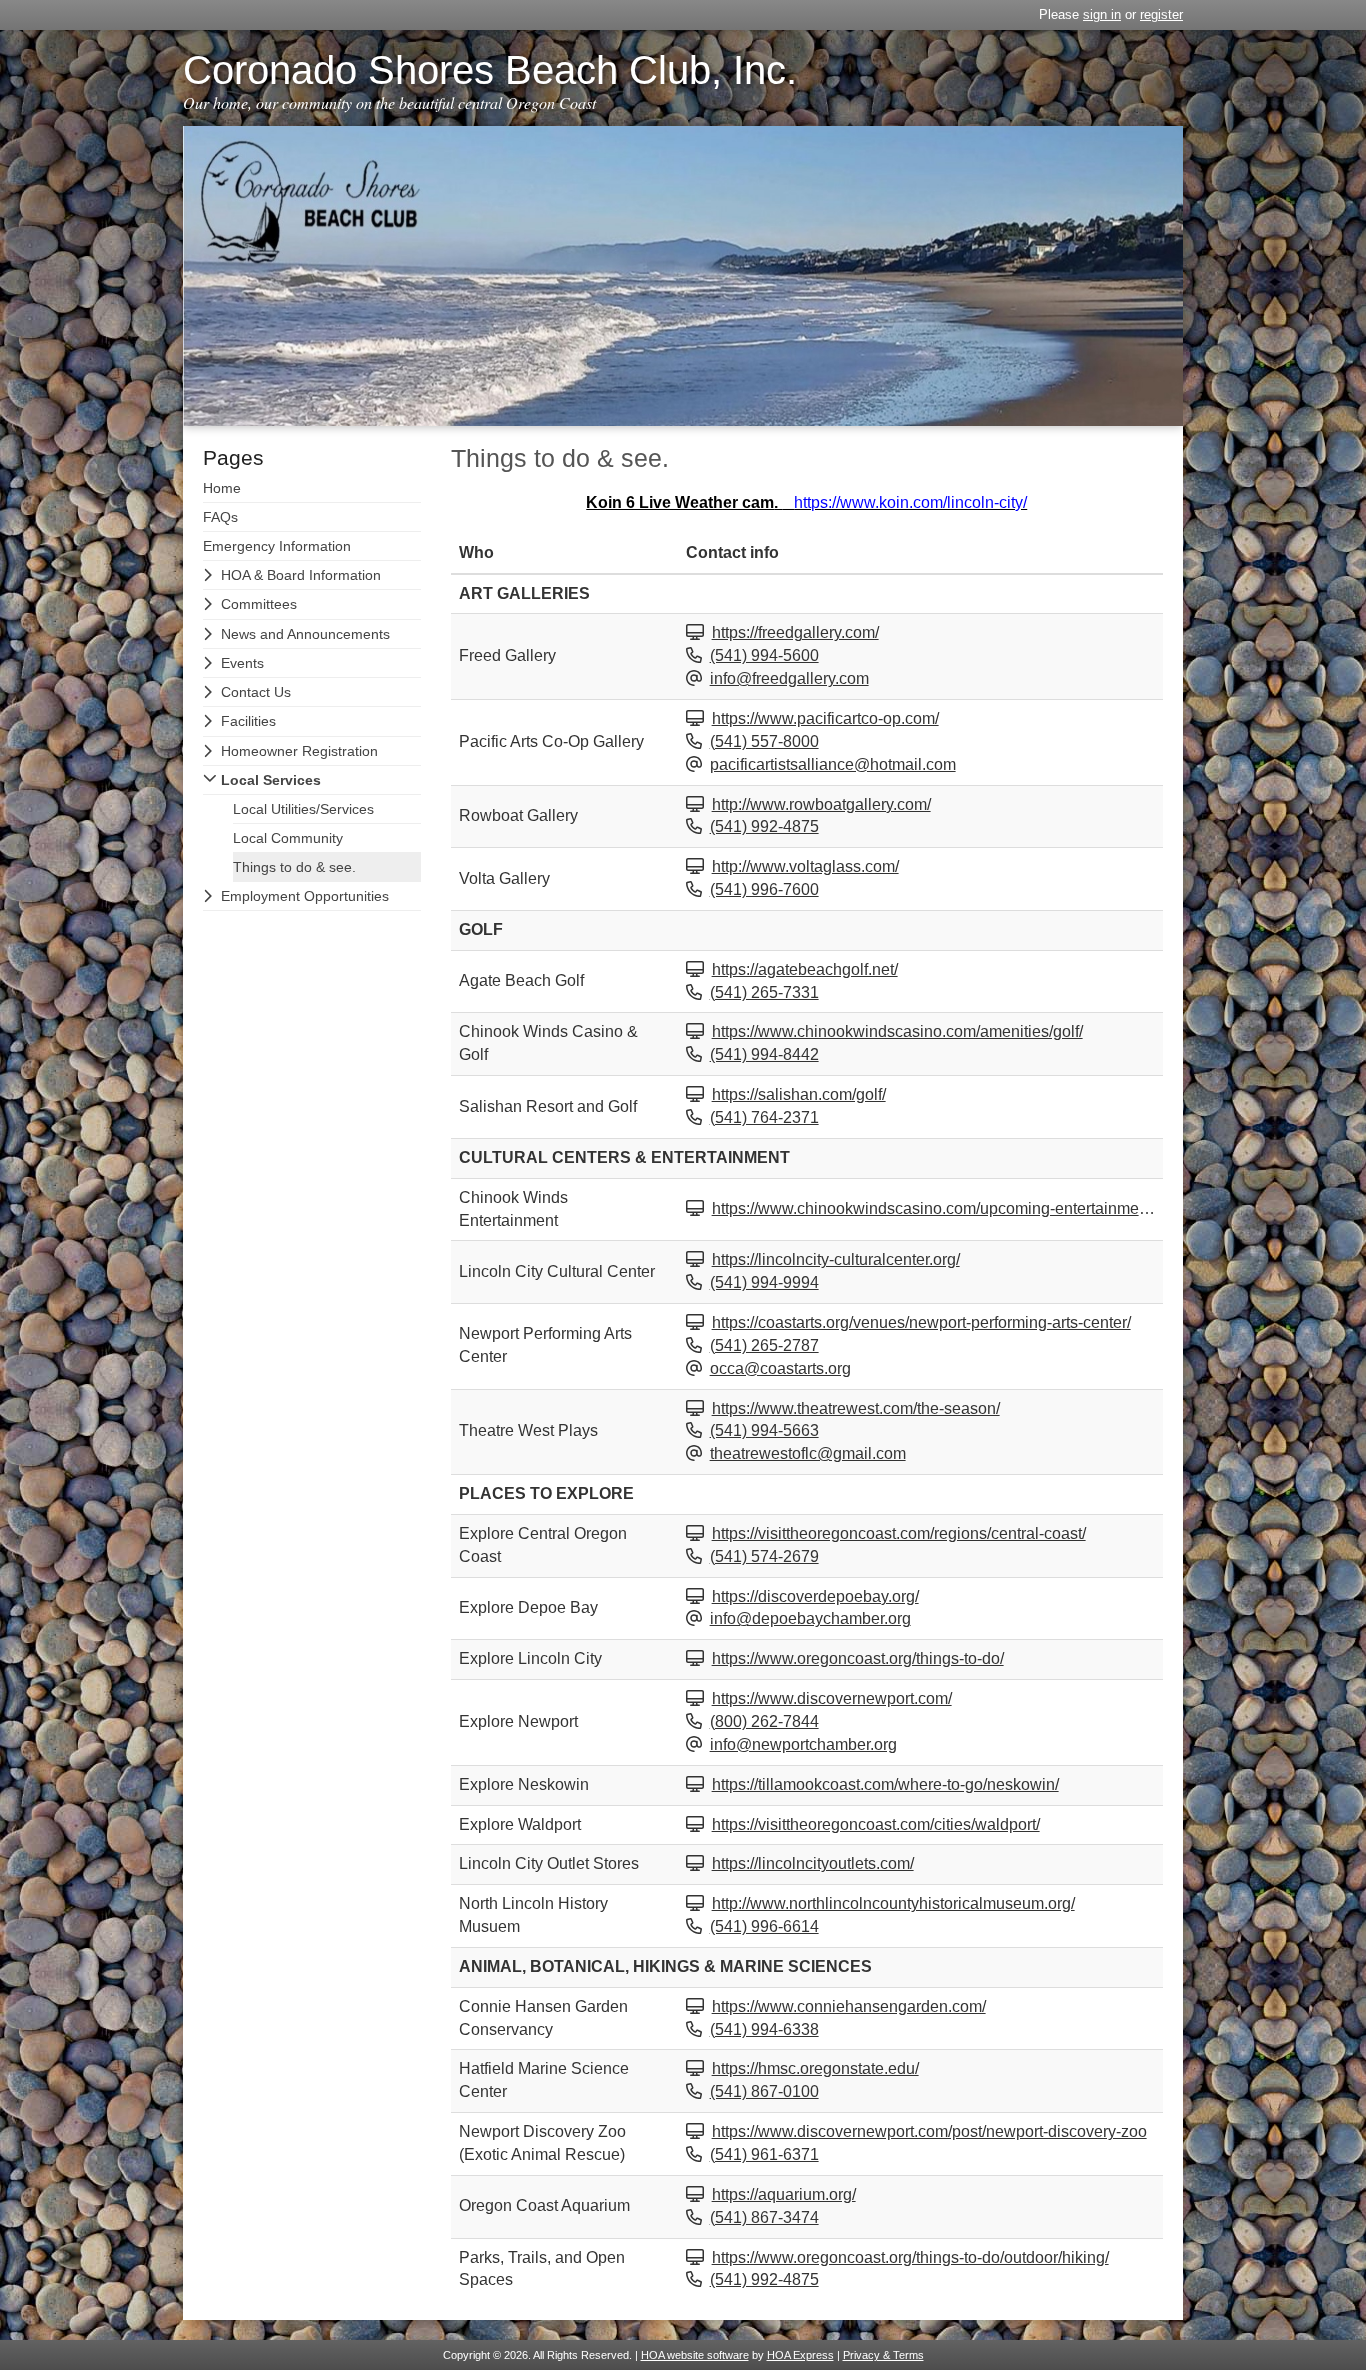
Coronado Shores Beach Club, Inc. (490, 70)
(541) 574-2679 (764, 1556)
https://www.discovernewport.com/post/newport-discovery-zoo (929, 2131)
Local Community (288, 838)
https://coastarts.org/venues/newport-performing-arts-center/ (921, 1322)
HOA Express (800, 2355)
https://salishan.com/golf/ (799, 1094)
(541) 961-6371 (764, 2154)
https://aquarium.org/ (784, 2194)
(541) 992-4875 (764, 826)
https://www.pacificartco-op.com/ (825, 718)
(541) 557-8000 (764, 741)
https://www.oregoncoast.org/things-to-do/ (858, 1658)
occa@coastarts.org (780, 1368)
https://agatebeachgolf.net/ (805, 969)
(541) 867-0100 (764, 2091)
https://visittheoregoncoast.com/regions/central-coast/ (899, 1533)
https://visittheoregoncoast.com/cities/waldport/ (876, 1824)
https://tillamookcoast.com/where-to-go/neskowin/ (885, 1784)
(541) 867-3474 (764, 2217)
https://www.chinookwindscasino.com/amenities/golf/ (897, 1031)
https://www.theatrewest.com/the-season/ (856, 1408)
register (1161, 14)
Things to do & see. (294, 867)
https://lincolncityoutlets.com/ (813, 1863)
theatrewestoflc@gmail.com (808, 1453)
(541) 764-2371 (764, 1117)
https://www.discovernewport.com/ (832, 1698)
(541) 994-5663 (764, 1430)
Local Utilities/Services (303, 809)
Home (222, 488)
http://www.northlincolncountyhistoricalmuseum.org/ (893, 1903)
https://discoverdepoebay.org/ (815, 1596)
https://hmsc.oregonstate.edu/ (815, 2068)
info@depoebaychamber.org (810, 1618)
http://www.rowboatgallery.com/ (821, 804)
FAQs (220, 517)
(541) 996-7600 (764, 889)
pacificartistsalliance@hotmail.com (833, 764)
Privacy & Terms (883, 2355)
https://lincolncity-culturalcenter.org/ (836, 1259)
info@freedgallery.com (789, 678)
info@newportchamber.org (803, 1744)
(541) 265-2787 (764, 1345)
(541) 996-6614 (764, 1926)
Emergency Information (277, 546)
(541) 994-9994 (764, 1282)
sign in (1102, 14)
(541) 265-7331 (764, 992)
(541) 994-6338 (764, 2029)
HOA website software (695, 2355)
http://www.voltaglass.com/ (805, 866)
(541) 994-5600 (764, 655)
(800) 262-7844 (764, 1721)
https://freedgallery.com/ (795, 632)
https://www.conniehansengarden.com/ (849, 2006)
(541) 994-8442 (764, 1054)
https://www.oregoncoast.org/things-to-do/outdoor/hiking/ (910, 2257)
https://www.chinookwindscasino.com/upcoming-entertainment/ (934, 1208)
